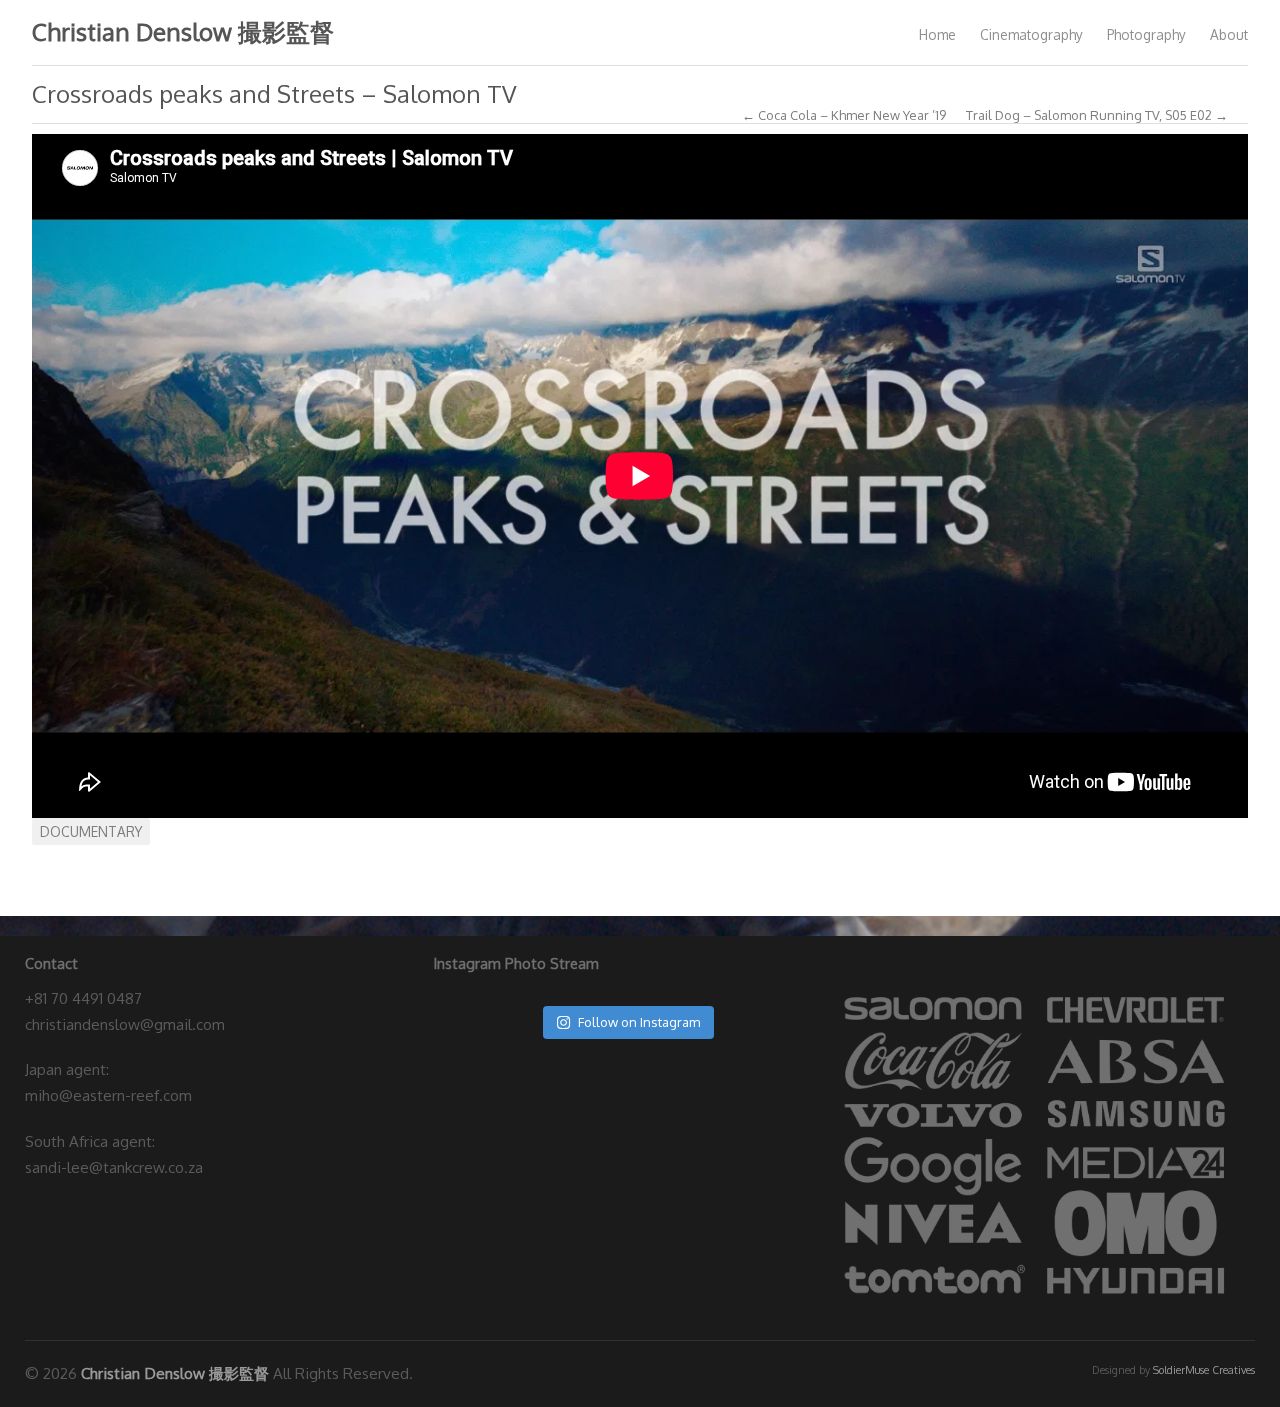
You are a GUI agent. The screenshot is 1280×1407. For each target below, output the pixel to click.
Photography (1146, 34)
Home (937, 34)
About (1229, 34)
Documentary (91, 831)
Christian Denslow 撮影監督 (183, 31)
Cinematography (1031, 34)
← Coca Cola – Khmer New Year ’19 (844, 115)
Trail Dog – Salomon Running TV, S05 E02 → (1097, 115)
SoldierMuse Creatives (1204, 1370)
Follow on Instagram (639, 1022)
